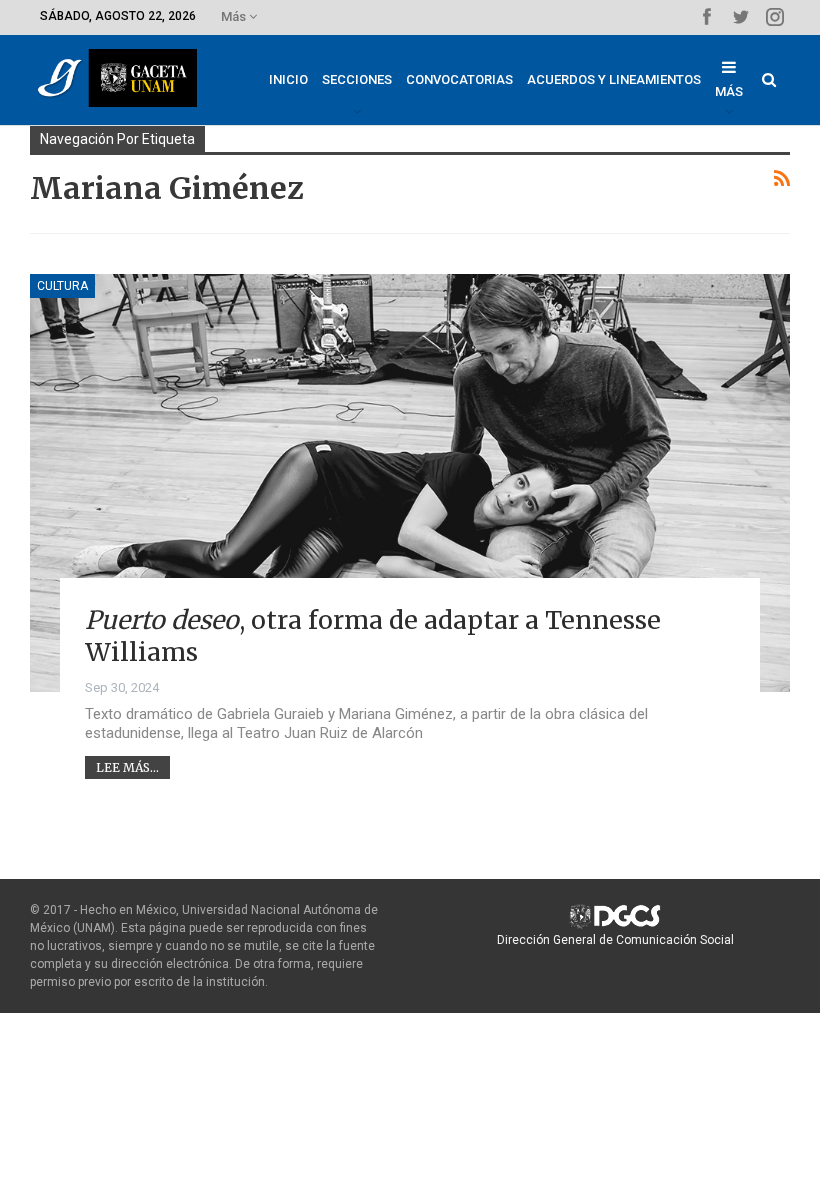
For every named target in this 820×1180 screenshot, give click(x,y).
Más (235, 16)
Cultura (62, 286)
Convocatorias (459, 79)
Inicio (288, 79)
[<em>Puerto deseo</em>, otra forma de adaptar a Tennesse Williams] (410, 483)
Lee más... (127, 767)
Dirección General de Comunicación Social (615, 940)
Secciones (357, 79)
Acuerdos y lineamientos (614, 79)
